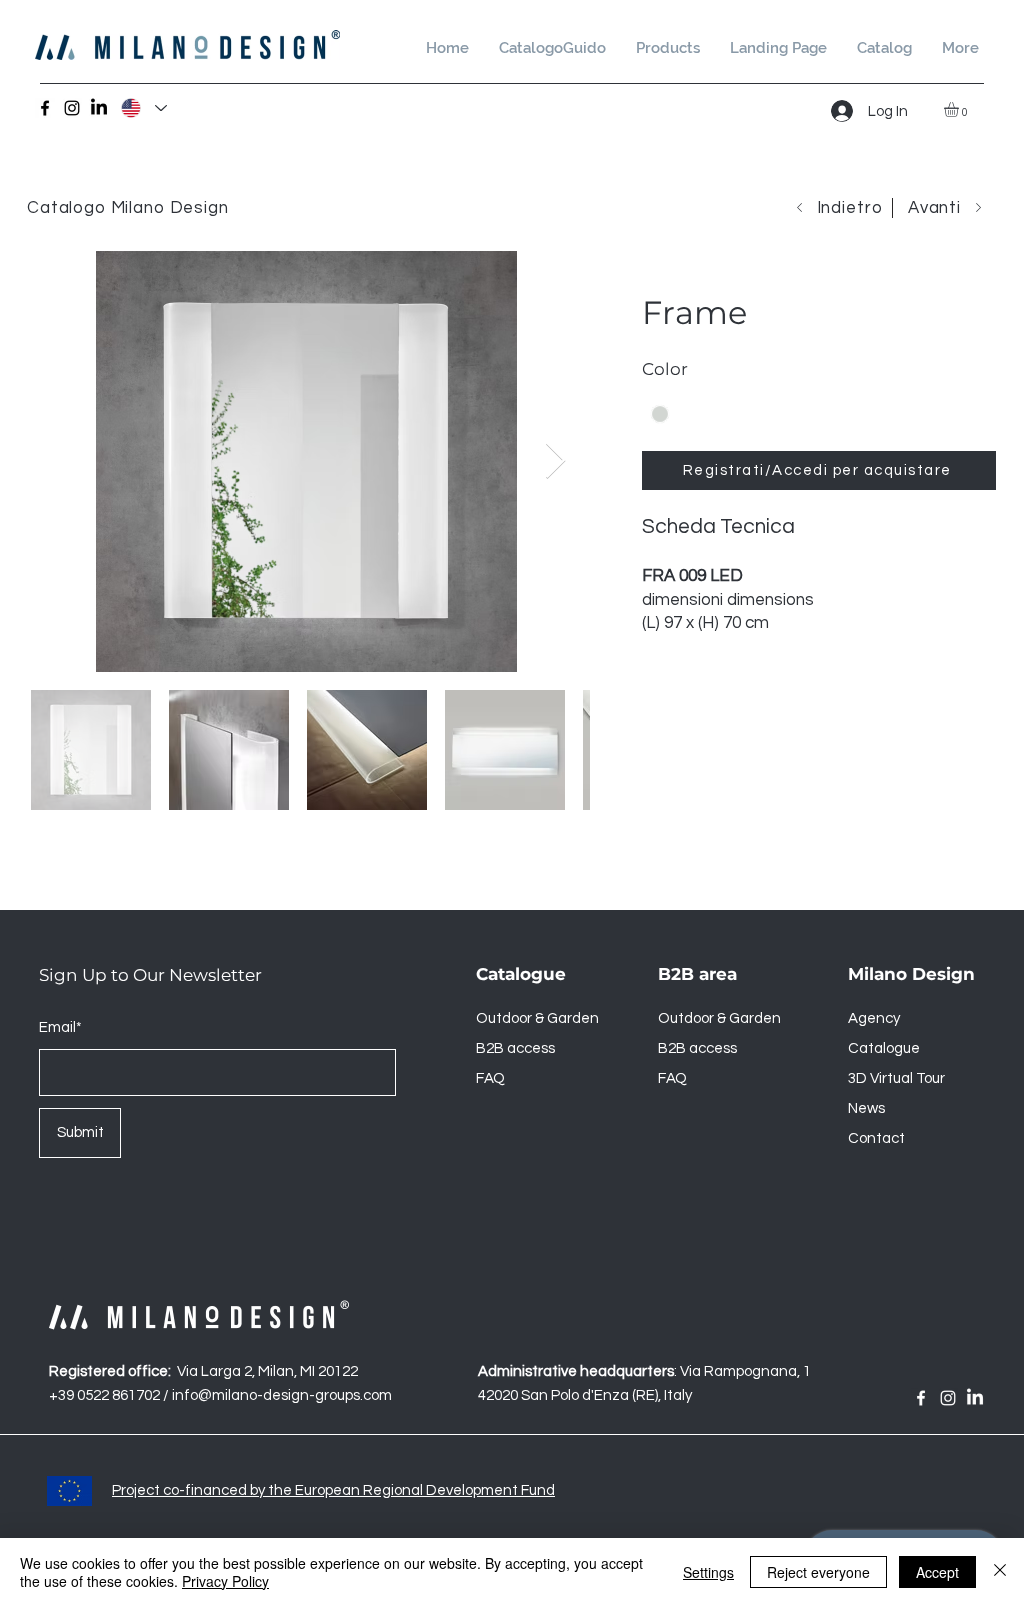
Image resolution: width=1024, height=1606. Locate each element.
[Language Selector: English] (143, 108)
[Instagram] (72, 108)
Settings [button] (708, 1572)
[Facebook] (45, 108)
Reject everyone (818, 1572)
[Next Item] (555, 461)
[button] (884, 48)
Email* (60, 1027)
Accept (937, 1572)
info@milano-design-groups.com (282, 1395)
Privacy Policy (225, 1581)
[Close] (660, 414)
